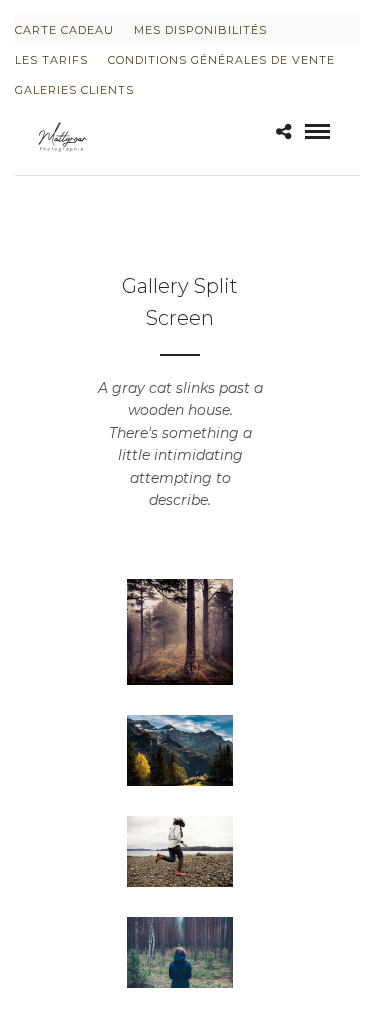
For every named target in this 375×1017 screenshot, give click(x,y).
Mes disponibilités (200, 30)
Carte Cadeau (64, 30)
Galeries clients (74, 90)
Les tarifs (51, 60)
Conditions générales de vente (221, 60)
